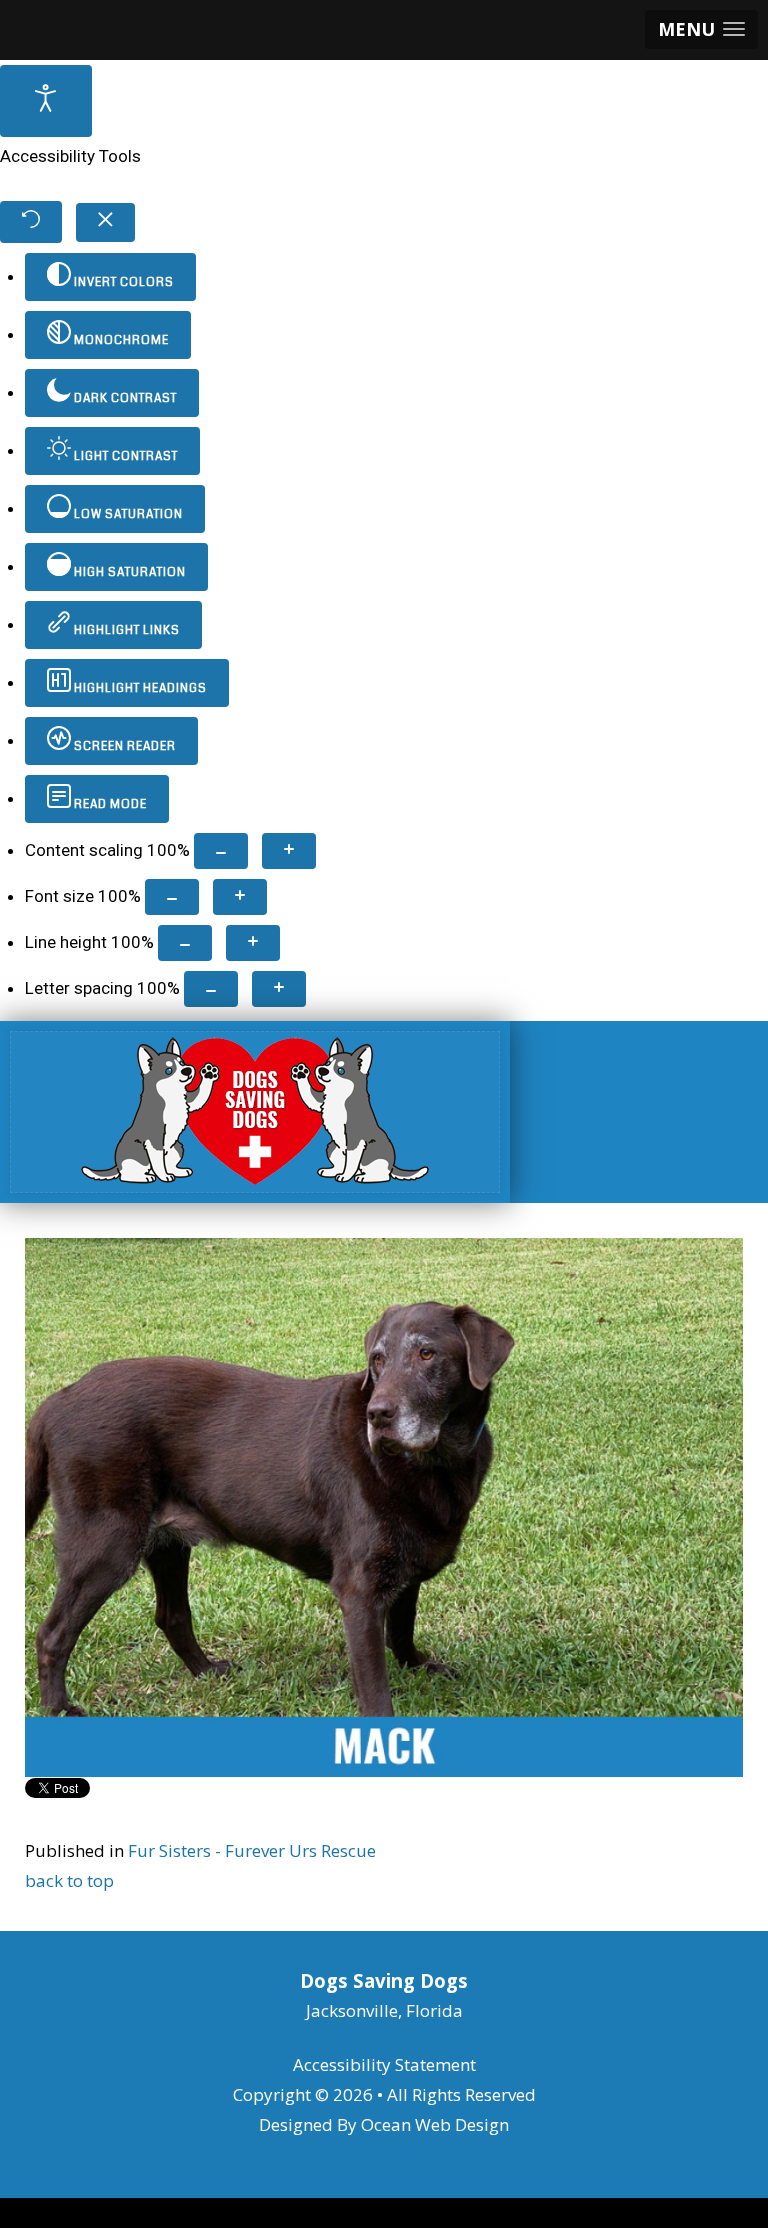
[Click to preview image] (384, 1505)
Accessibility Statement (384, 2064)
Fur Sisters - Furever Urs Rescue (252, 1850)
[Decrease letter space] (211, 989)
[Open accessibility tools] (46, 101)
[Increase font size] (240, 897)
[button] (701, 29)
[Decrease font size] (172, 897)
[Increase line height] (253, 943)
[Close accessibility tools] (105, 222)
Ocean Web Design (435, 2124)
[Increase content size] (289, 851)
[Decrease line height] (185, 943)
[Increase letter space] (279, 989)
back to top (69, 1880)
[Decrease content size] (221, 851)
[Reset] (31, 222)
